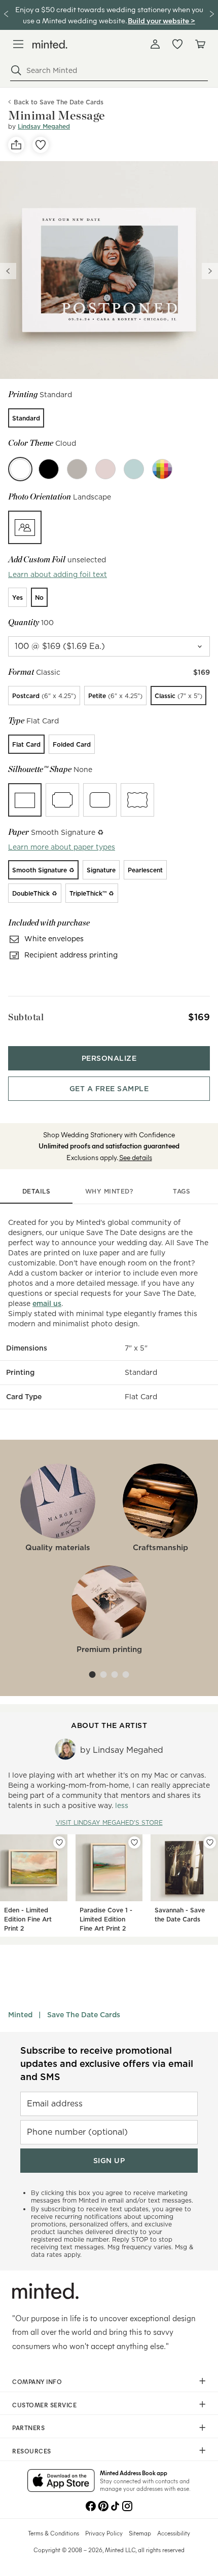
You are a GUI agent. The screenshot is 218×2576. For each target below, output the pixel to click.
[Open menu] (18, 44)
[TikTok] (115, 2505)
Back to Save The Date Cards (59, 102)
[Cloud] (20, 469)
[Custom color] (162, 469)
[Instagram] (127, 2505)
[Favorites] (177, 44)
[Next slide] (210, 271)
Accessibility (174, 2533)
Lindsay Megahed (44, 126)
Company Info (37, 2381)
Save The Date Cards (84, 2015)
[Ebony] (49, 469)
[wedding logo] (50, 44)
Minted (20, 2015)
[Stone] (77, 469)
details (37, 1191)
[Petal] (105, 469)
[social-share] (16, 145)
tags (181, 1191)
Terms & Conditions (53, 2533)
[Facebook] (91, 2505)
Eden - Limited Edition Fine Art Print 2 (28, 1919)
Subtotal (26, 1017)
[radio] (26, 418)
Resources (32, 2451)
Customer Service (44, 2405)
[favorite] (41, 145)
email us (47, 1303)
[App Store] (61, 2481)
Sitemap (140, 2533)
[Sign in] (155, 44)
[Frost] (134, 469)
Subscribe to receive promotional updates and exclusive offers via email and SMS (107, 2064)
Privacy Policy (104, 2533)
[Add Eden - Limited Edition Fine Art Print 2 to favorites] (59, 1842)
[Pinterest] (103, 2505)
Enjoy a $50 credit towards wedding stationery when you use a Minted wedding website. (109, 14)
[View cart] (200, 44)
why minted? (109, 1191)
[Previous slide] (8, 271)
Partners (28, 2428)
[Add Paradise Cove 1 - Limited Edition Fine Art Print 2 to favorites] (134, 1842)
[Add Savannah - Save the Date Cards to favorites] (210, 1842)
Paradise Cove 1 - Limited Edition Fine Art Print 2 (106, 1919)
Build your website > (161, 20)
